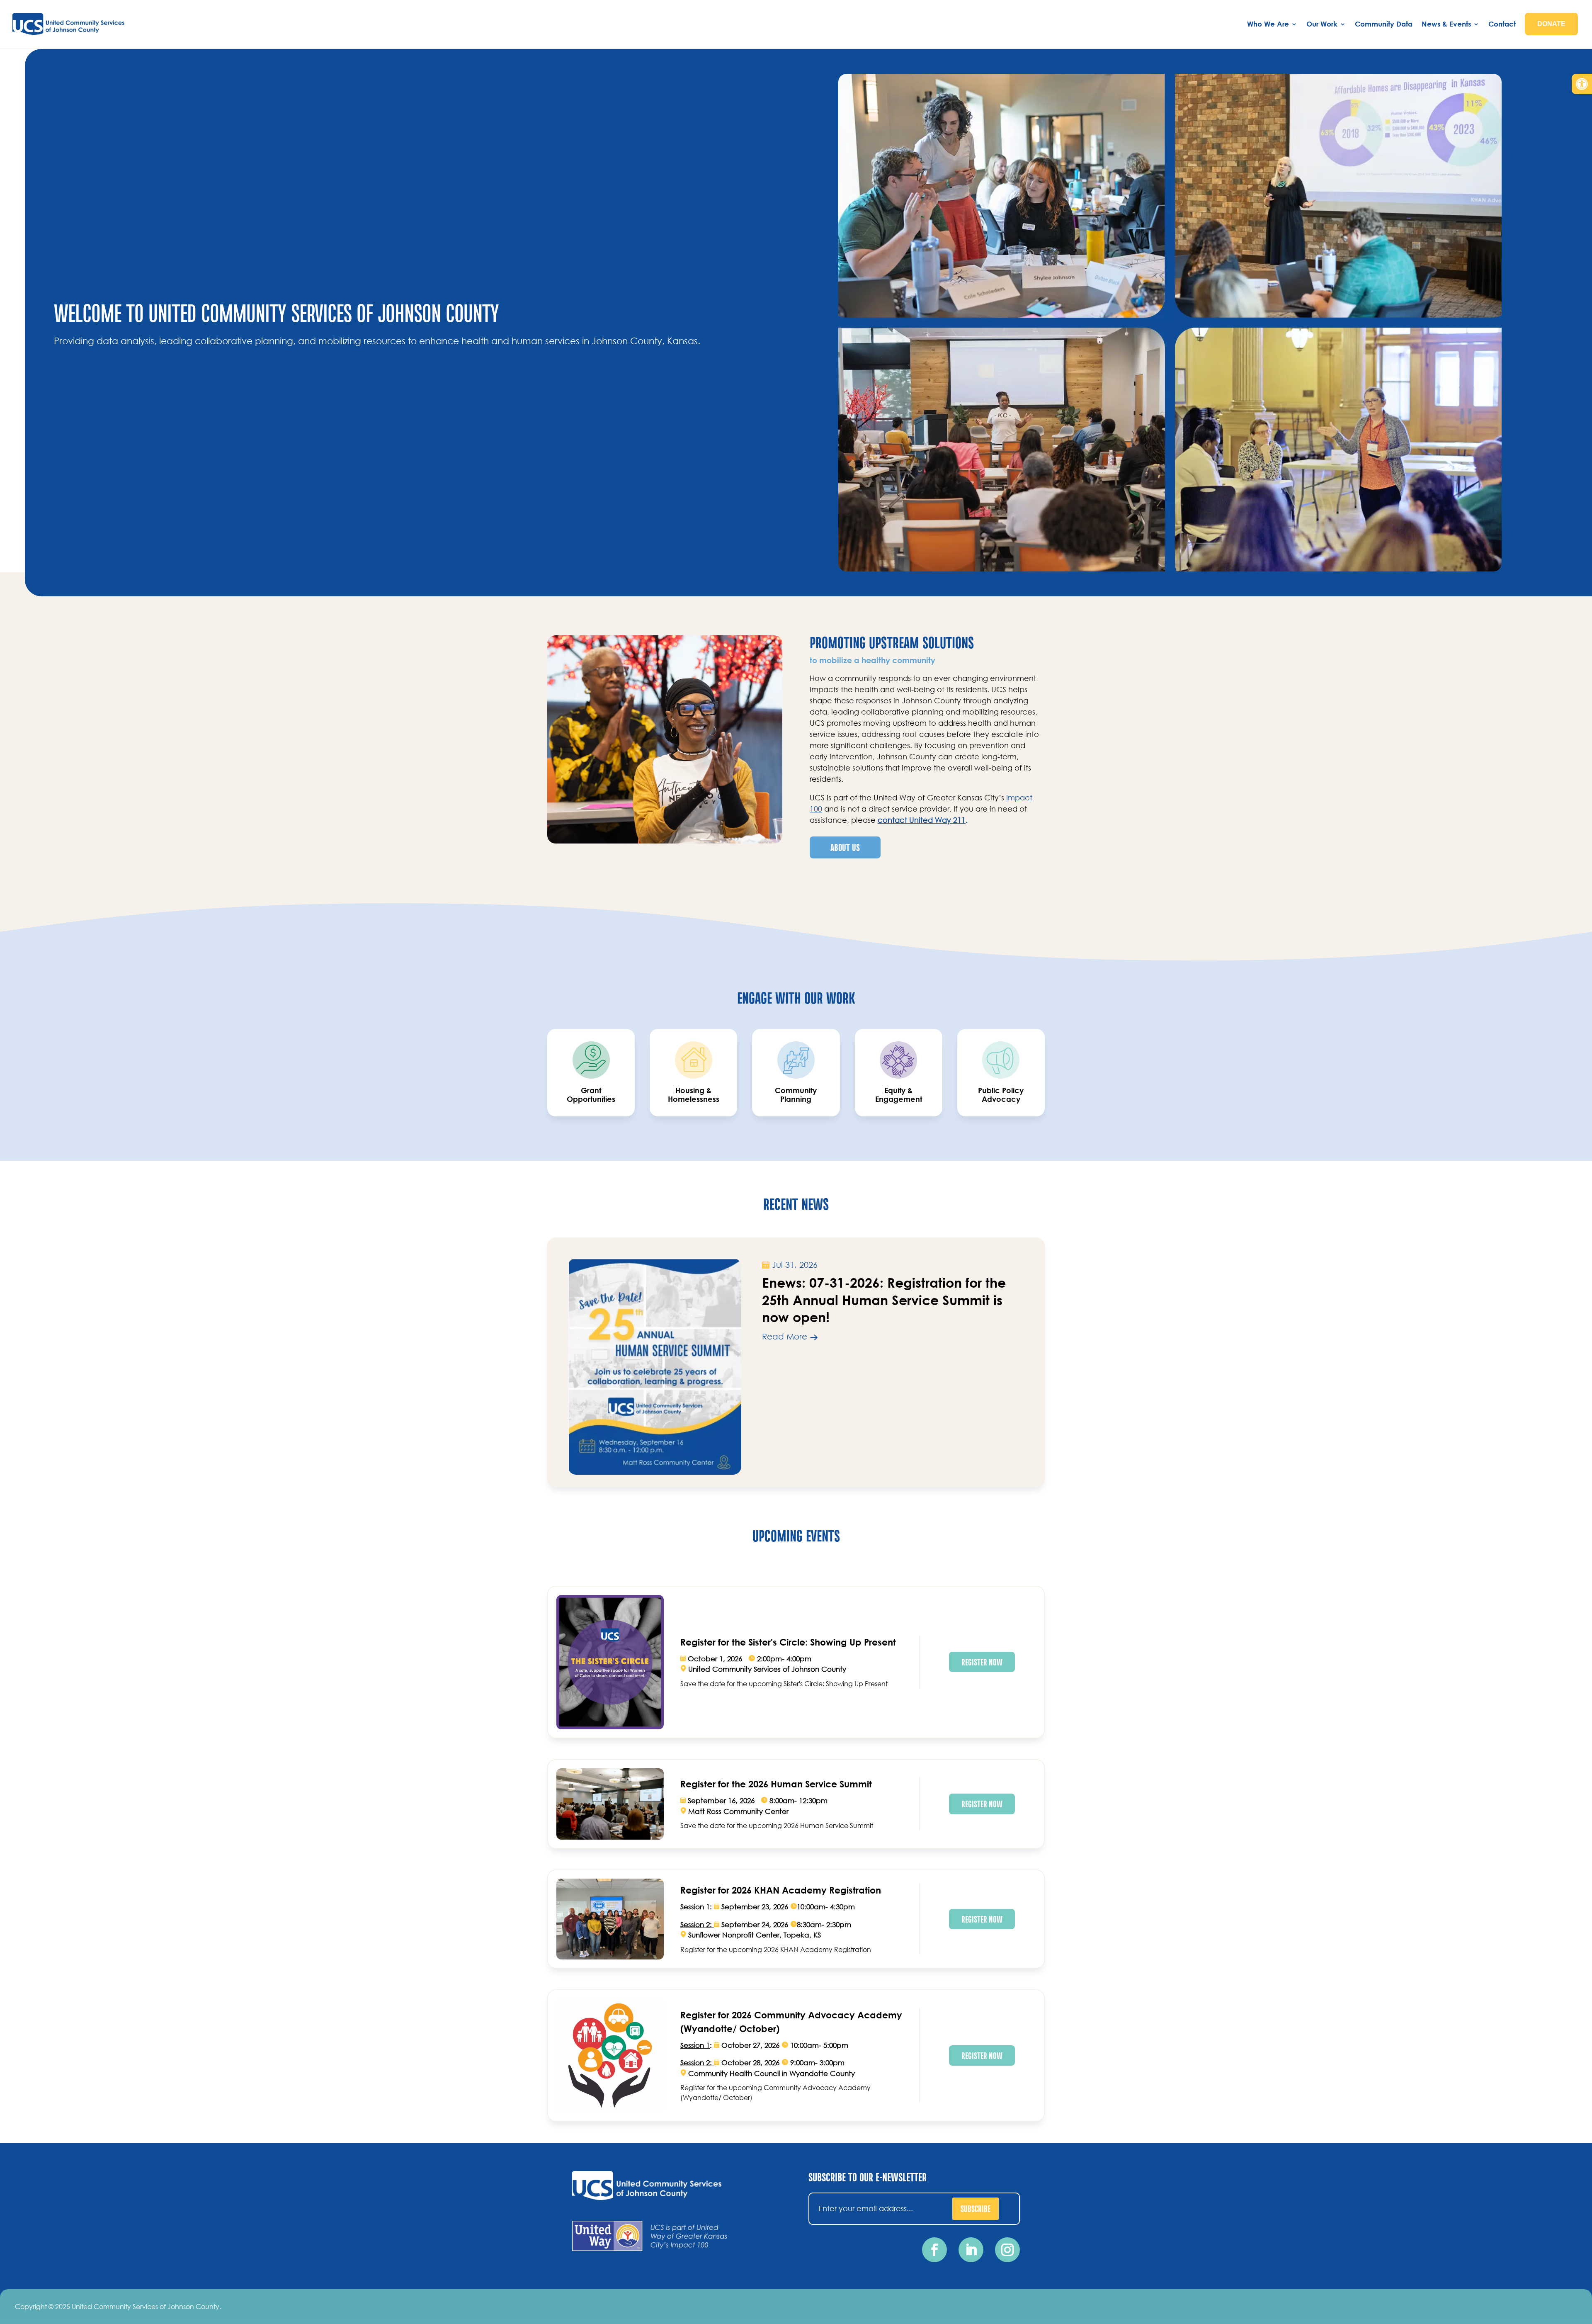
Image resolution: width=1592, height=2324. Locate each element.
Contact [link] (1502, 24)
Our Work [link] (1322, 24)
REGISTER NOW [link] (982, 1662)
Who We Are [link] (1268, 24)
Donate (1551, 24)
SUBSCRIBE (976, 2208)
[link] (1582, 84)
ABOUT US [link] (845, 847)
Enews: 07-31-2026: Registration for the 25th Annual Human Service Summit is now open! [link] (884, 1299)
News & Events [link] (1446, 24)
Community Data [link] (1384, 24)
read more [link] (785, 1336)
